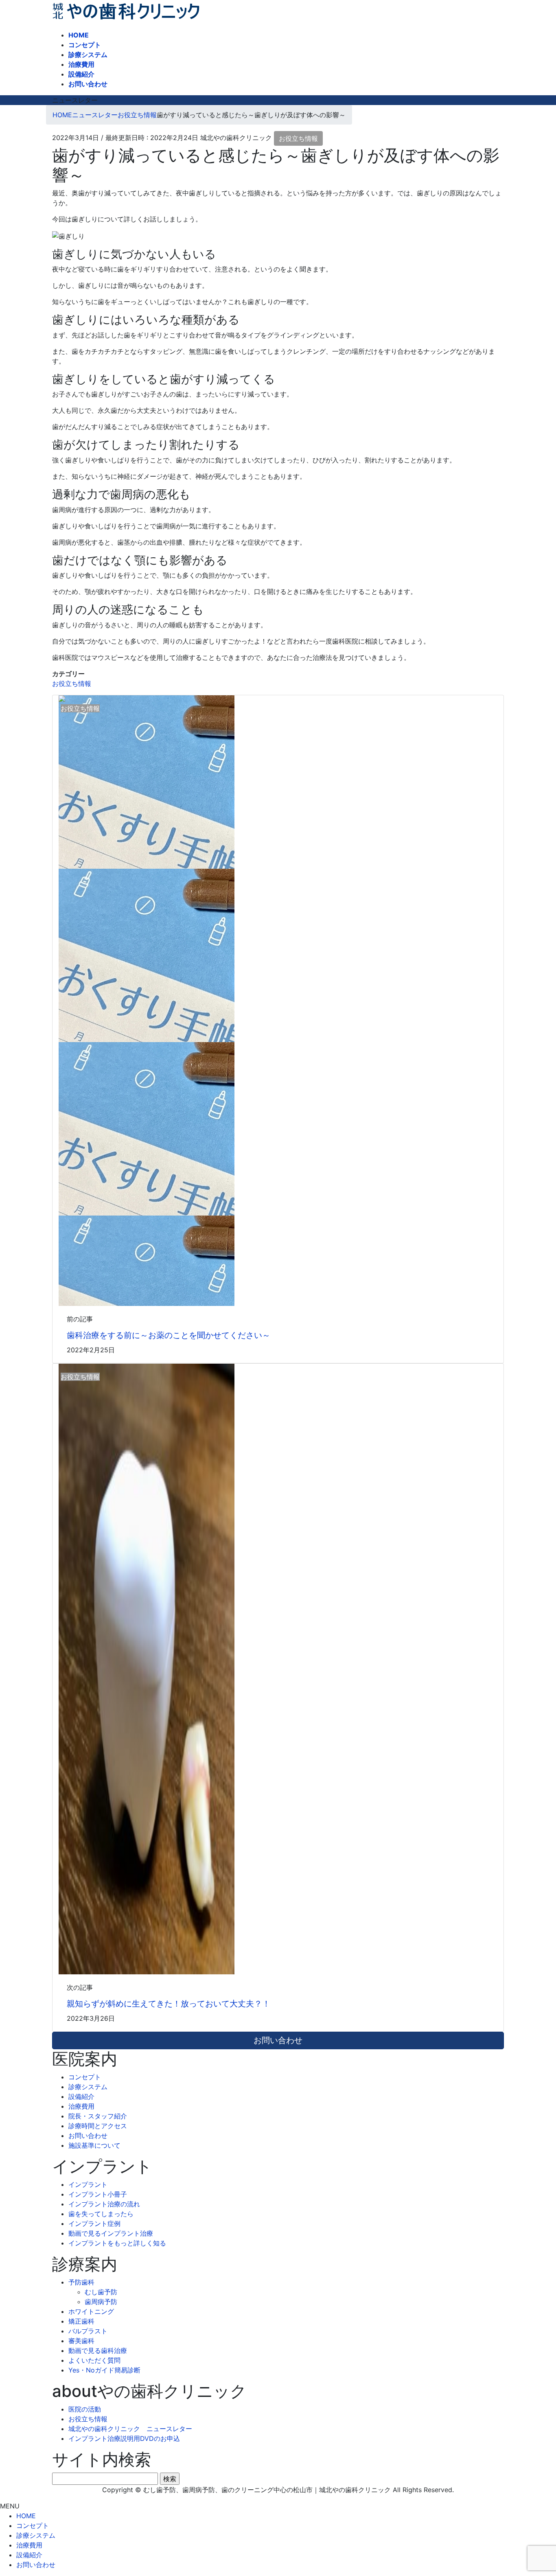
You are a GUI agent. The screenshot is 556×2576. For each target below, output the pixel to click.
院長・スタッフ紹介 (98, 2116)
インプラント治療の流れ (104, 2204)
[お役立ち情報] (147, 1668)
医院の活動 (85, 2409)
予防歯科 (81, 2282)
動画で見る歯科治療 (98, 2350)
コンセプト (85, 2077)
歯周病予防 (101, 2302)
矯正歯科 (81, 2321)
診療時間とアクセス (98, 2126)
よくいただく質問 (94, 2360)
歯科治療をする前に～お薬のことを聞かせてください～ (169, 1335)
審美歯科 (81, 2341)
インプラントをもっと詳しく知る (117, 2243)
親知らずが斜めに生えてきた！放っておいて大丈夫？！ (169, 2004)
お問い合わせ (88, 2136)
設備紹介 (81, 2096)
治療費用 (81, 2106)
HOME (26, 2516)
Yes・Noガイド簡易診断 (104, 2370)
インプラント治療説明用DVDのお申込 (124, 2438)
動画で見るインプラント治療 (111, 2233)
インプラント (88, 2184)
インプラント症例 (94, 2223)
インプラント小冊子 (98, 2194)
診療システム (88, 2087)
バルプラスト (88, 2331)
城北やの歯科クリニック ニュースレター (130, 2429)
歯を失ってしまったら (101, 2214)
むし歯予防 (101, 2292)
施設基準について (94, 2145)
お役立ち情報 (298, 138)
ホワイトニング (91, 2311)
